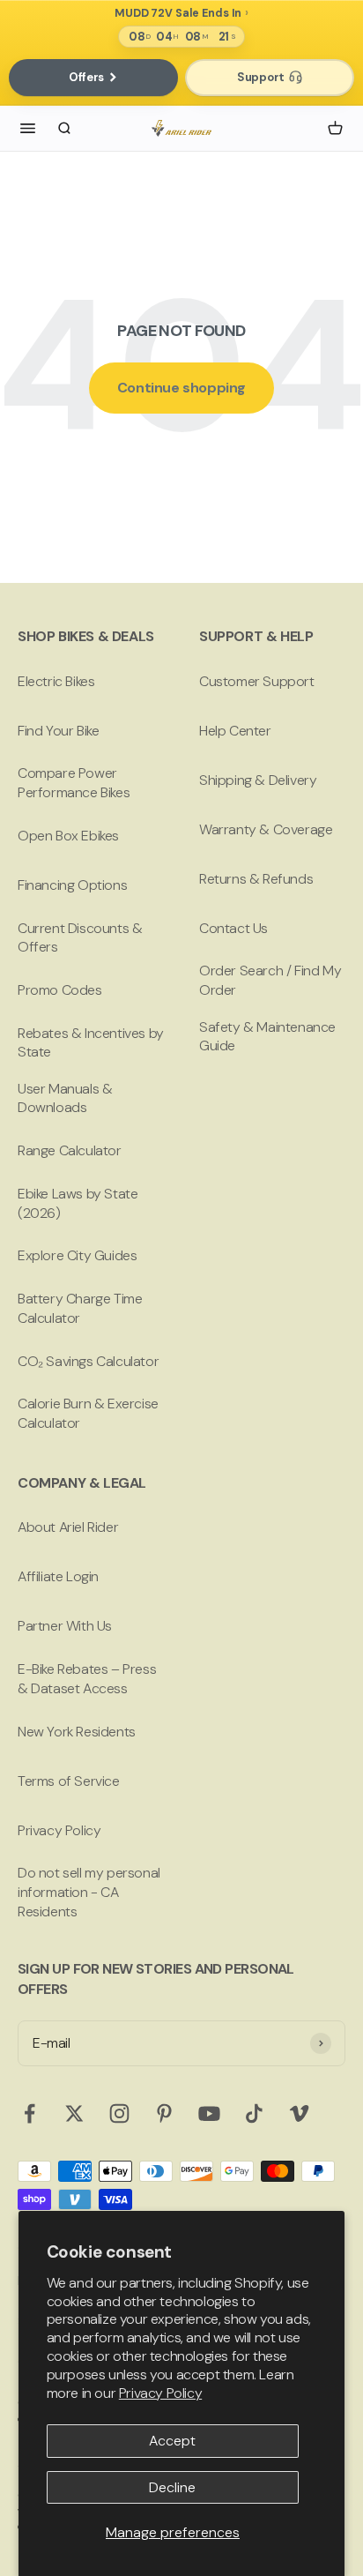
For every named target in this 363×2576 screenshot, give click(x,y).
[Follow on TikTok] (254, 2113)
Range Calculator (70, 1150)
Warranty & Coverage (266, 829)
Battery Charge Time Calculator (80, 1308)
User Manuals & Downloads (65, 1098)
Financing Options (72, 885)
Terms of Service (69, 1781)
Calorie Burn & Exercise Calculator (88, 1413)
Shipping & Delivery (258, 780)
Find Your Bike (58, 731)
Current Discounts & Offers (80, 938)
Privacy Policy (160, 2393)
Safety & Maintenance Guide (267, 1037)
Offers (86, 77)
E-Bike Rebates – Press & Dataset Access (87, 1679)
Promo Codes (60, 990)
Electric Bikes (56, 681)
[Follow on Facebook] (30, 2113)
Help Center (235, 731)
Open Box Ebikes (68, 836)
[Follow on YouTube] (209, 2113)
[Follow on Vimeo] (299, 2113)
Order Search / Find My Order (270, 980)
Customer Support (257, 681)
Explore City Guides (77, 1255)
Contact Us (233, 928)
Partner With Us (65, 1626)
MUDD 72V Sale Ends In (178, 14)
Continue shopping (181, 388)
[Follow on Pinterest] (164, 2113)
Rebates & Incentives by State (91, 1043)
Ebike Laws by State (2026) (78, 1203)
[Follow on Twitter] (74, 2113)
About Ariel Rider (68, 1527)
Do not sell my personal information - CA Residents (89, 1892)
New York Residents (77, 1732)
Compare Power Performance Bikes (74, 783)
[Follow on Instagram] (119, 2113)
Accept (172, 2441)
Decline (172, 2487)
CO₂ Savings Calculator (88, 1361)
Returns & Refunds (256, 879)
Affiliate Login (58, 1576)
